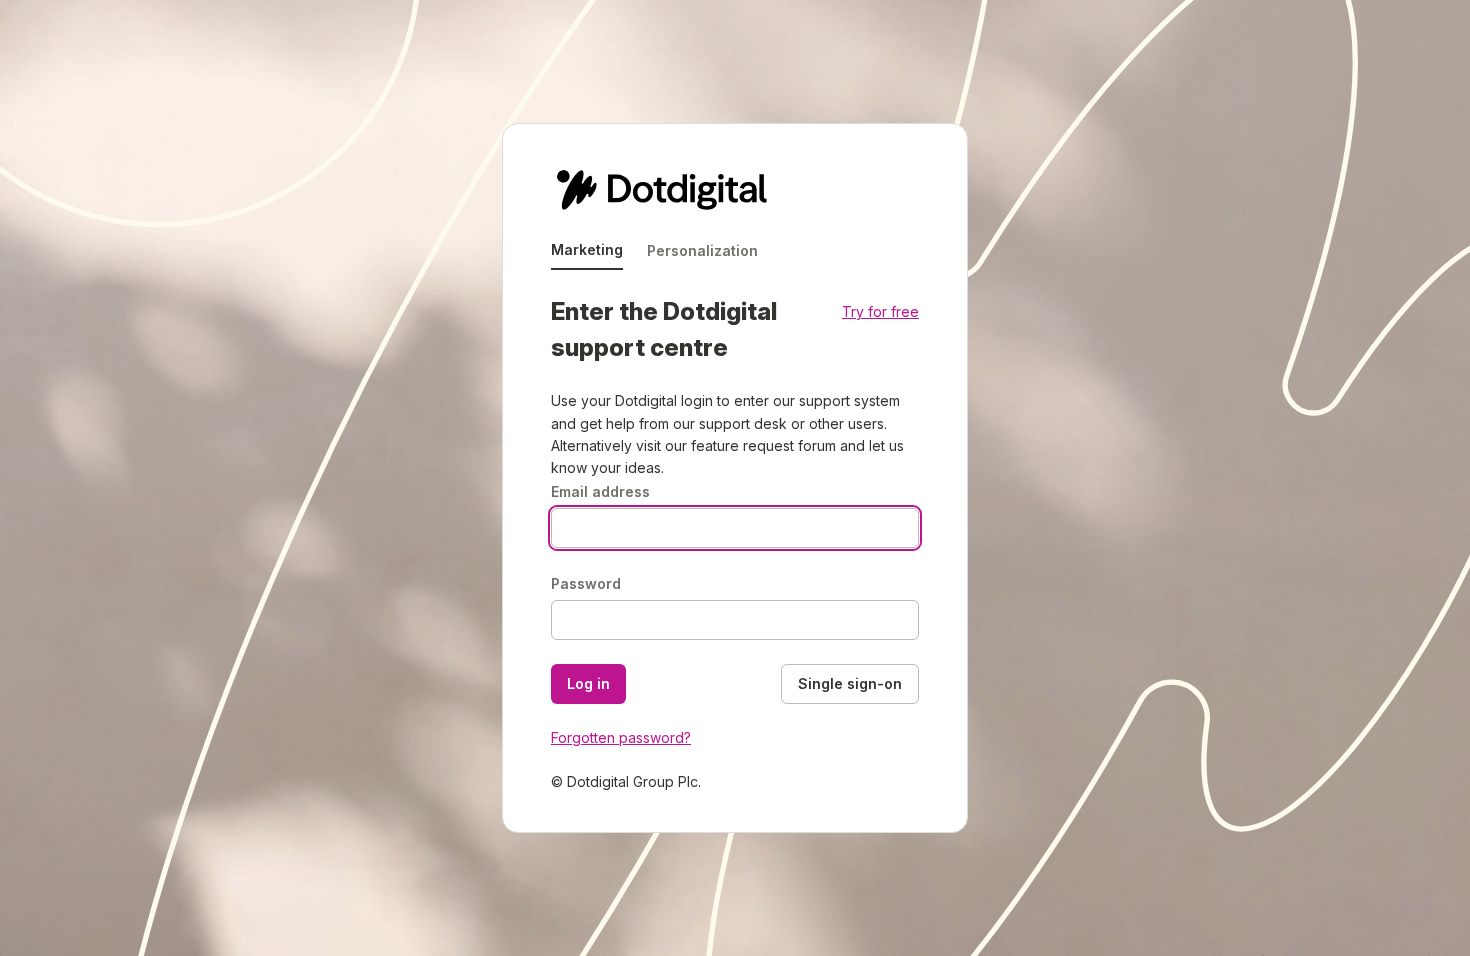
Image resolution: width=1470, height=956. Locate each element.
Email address (600, 491)
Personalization (702, 250)
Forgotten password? (621, 737)
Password (586, 583)
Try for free (880, 311)
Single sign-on (850, 683)
